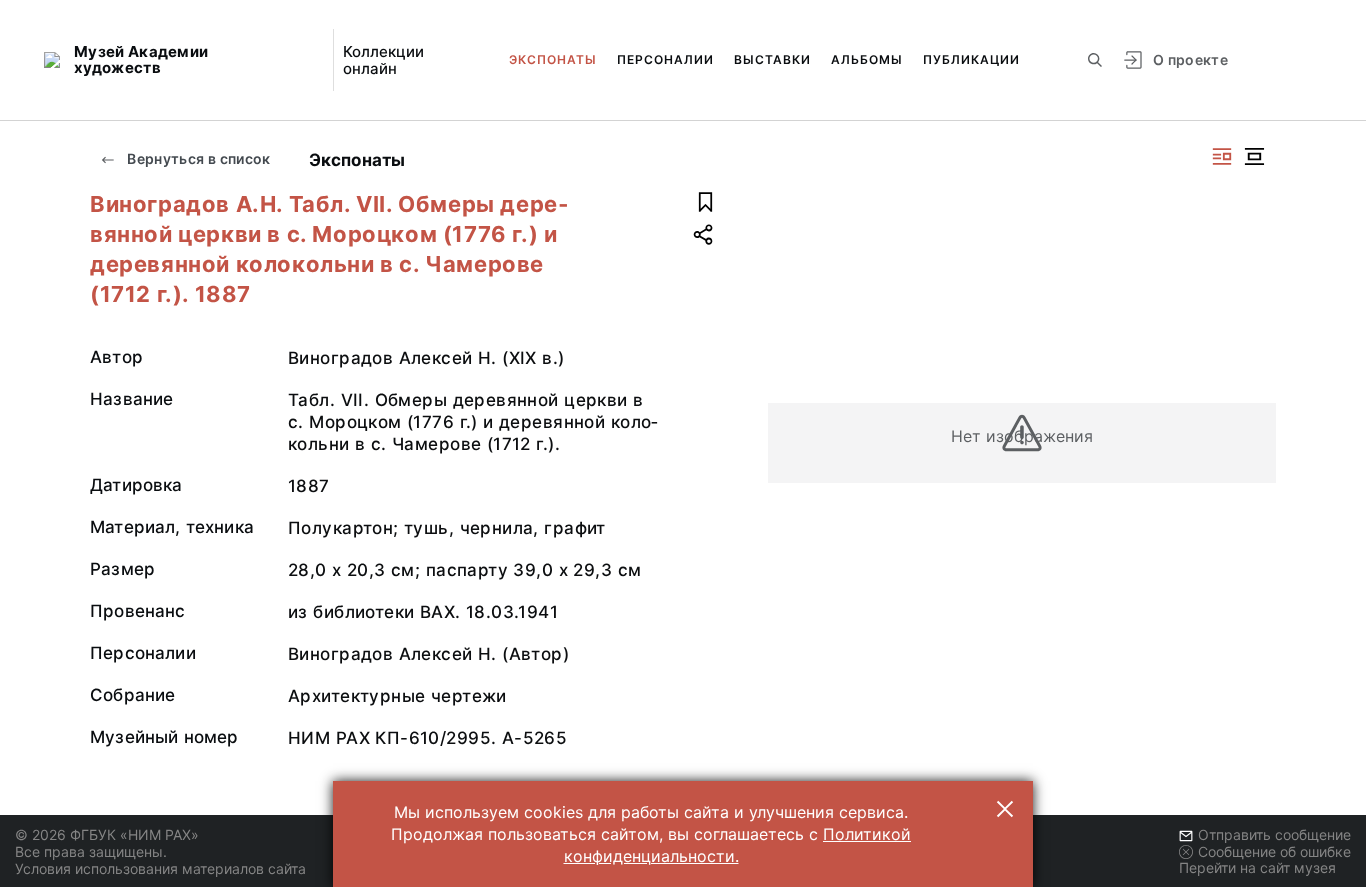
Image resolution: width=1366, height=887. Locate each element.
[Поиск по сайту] (1095, 60)
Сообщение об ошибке (1274, 851)
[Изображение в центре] (1254, 156)
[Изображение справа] (1222, 156)
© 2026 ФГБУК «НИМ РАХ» (107, 834)
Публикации (971, 59)
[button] (1005, 809)
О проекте (1190, 59)
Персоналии (665, 59)
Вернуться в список (197, 158)
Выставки (772, 59)
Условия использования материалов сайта (160, 868)
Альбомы (867, 59)
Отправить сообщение (1274, 834)
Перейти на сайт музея (1257, 867)
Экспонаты (553, 59)
